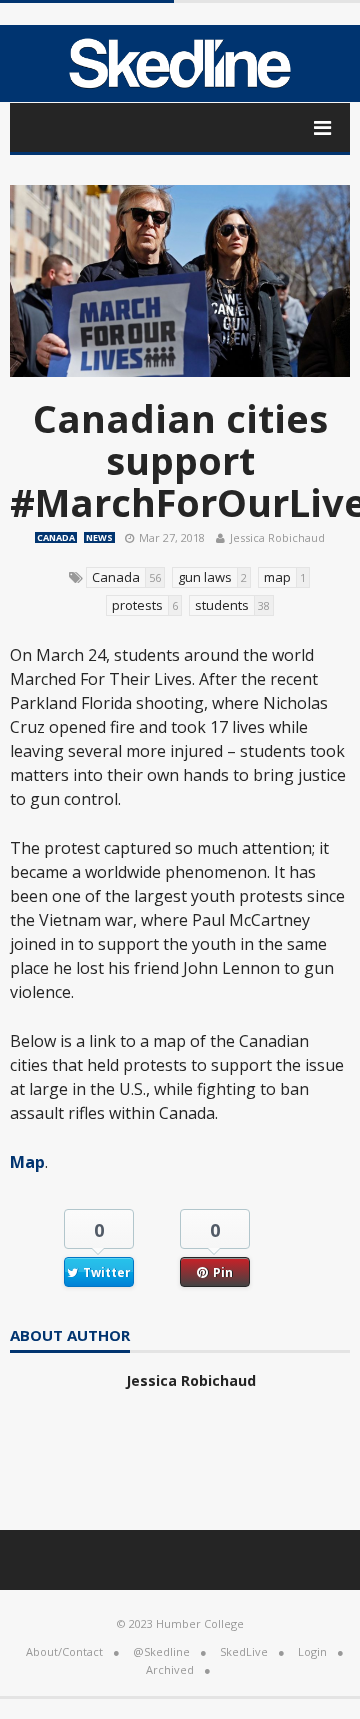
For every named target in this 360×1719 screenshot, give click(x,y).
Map (27, 1162)
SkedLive (244, 1651)
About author (70, 1336)
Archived (170, 1669)
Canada (56, 537)
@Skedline (161, 1651)
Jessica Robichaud (277, 537)
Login (312, 1651)
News (99, 537)
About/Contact (64, 1651)
